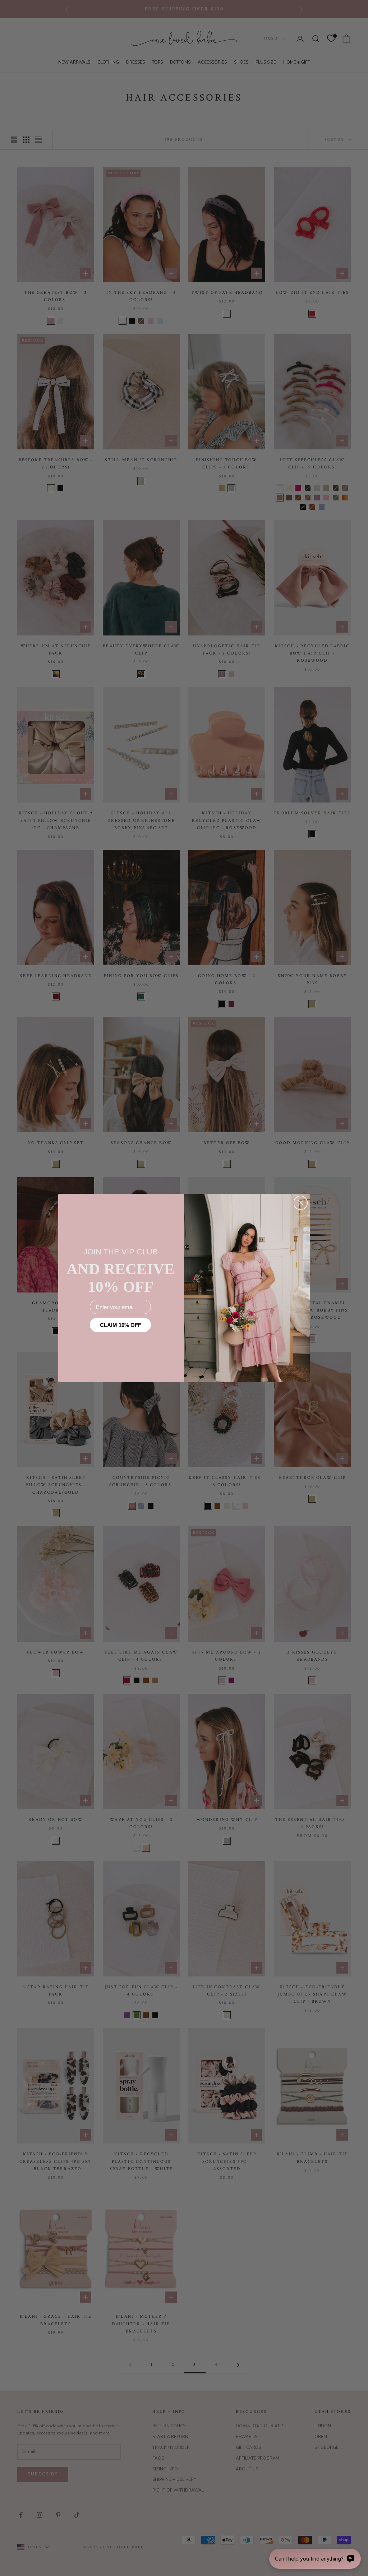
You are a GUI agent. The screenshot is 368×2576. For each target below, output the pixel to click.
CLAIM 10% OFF (121, 1325)
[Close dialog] (301, 1203)
